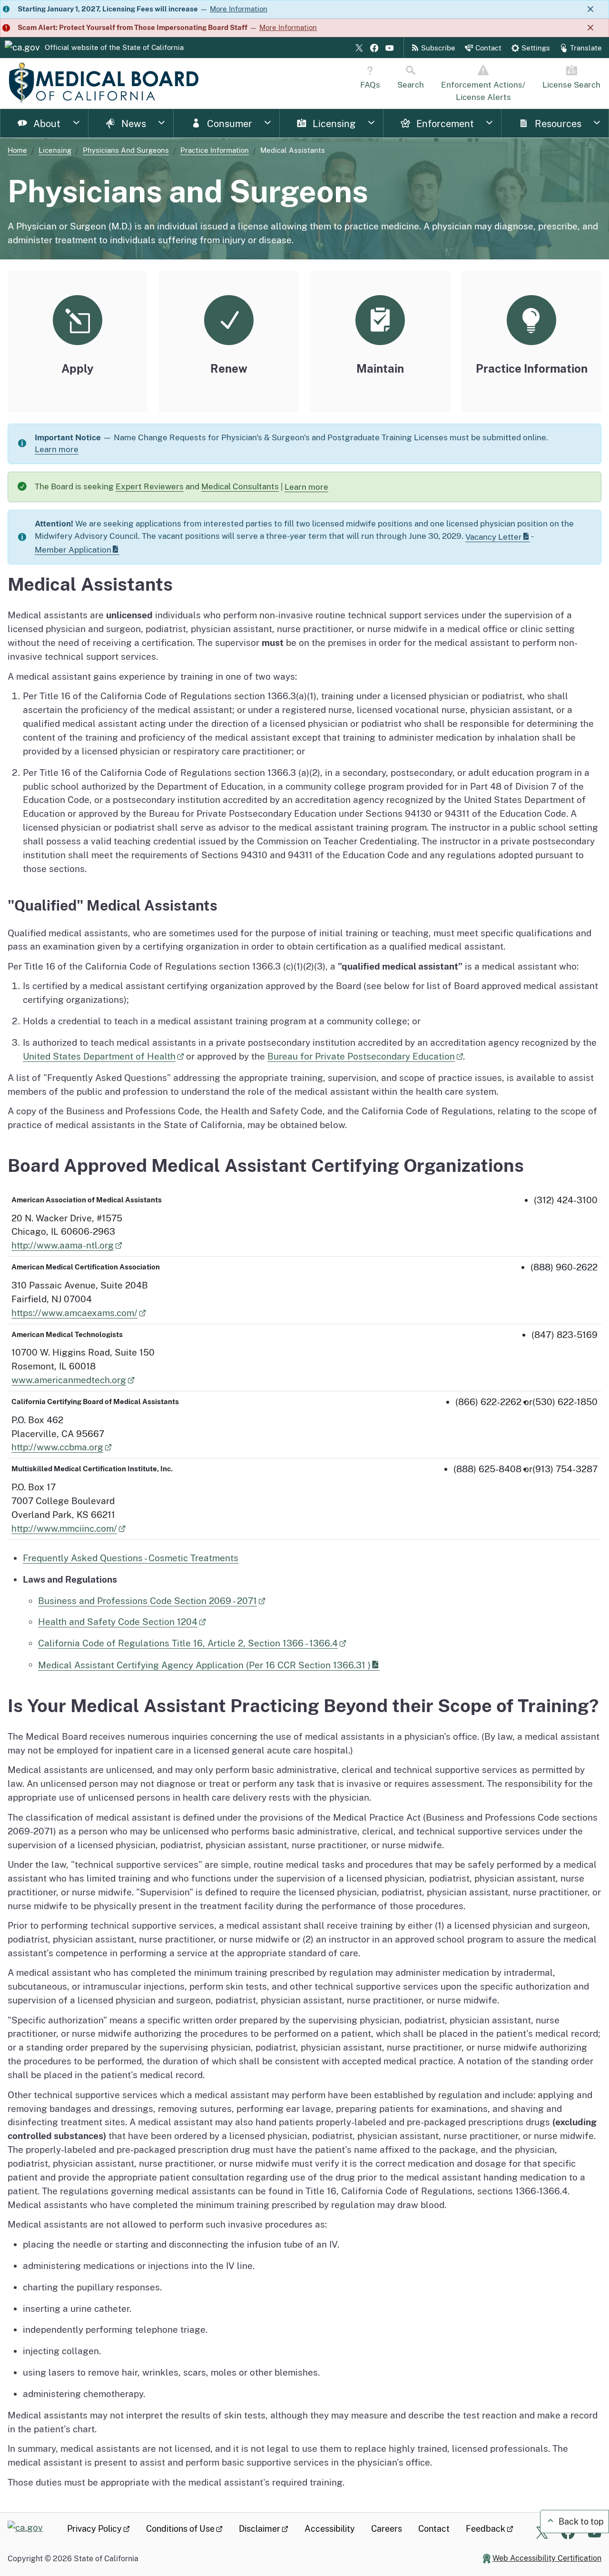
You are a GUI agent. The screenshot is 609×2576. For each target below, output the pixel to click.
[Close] (590, 9)
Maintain (380, 368)
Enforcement (444, 124)
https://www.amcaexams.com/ (74, 1313)
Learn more (57, 449)
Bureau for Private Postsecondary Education (361, 1056)
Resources (557, 124)
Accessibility (330, 2529)
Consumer (228, 124)
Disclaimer (260, 2529)
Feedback (486, 2529)
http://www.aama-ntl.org (63, 1245)
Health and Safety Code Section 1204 (118, 1622)
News (133, 124)
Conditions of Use (180, 2529)
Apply (78, 368)
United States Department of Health (99, 1056)
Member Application (73, 550)
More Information (239, 9)
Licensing (333, 124)
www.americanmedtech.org (69, 1380)
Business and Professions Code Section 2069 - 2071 (147, 1601)
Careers (387, 2529)
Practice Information (215, 150)
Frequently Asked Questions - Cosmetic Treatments (131, 1558)
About (46, 124)
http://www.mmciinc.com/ (64, 1528)
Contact (434, 2529)
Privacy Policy (94, 2529)
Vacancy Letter (494, 537)
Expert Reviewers (150, 486)
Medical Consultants (240, 486)
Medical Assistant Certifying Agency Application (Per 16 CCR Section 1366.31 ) (204, 1665)
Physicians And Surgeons (126, 150)
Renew (229, 368)
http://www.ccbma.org (57, 1447)
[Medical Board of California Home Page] (103, 83)
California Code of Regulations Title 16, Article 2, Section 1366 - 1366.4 (188, 1643)
